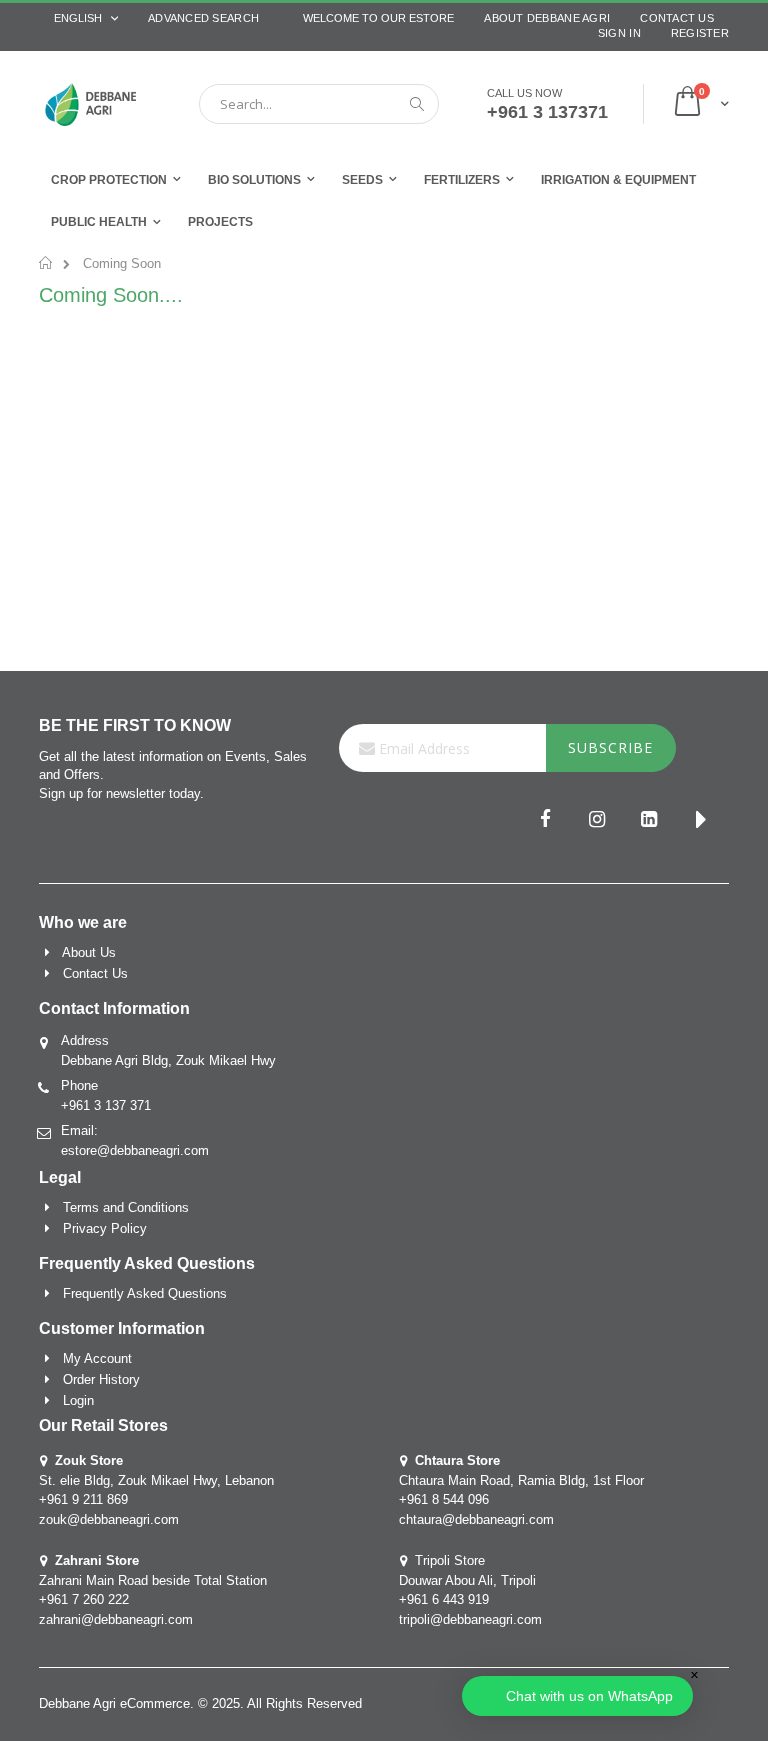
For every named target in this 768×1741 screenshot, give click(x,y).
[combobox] (319, 104)
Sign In (619, 33)
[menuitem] (220, 222)
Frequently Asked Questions (145, 1293)
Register (700, 33)
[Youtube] (701, 821)
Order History (101, 1379)
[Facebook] (545, 821)
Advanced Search (203, 18)
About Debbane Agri (547, 18)
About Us (89, 952)
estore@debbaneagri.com (135, 1150)
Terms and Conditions (126, 1207)
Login (78, 1400)
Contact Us (677, 18)
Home (46, 263)
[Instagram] (597, 821)
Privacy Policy (105, 1228)
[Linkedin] (649, 821)
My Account (97, 1358)
